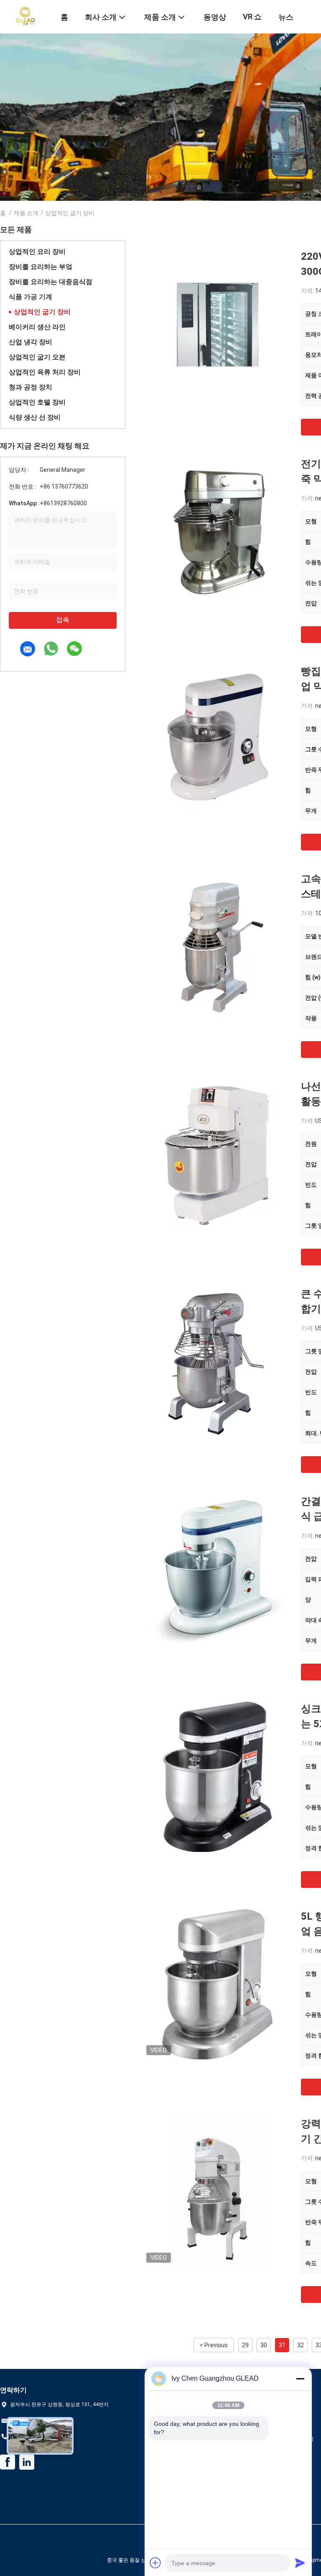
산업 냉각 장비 (31, 342)
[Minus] (300, 2379)
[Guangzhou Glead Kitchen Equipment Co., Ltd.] (25, 16)
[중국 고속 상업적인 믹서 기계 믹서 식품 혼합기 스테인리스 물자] (217, 947)
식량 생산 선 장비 (35, 417)
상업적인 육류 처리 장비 (45, 372)
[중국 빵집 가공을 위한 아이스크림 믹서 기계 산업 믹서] (217, 739)
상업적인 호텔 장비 (37, 402)
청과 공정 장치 (31, 387)
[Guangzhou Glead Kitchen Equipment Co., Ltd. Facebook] (8, 2462)
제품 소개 (26, 213)
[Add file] (155, 2563)
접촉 (63, 620)
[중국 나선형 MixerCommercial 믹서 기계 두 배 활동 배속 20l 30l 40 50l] (218, 1154)
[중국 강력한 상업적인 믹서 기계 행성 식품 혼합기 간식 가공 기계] (217, 2192)
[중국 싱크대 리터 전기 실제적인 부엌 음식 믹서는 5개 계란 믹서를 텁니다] (217, 1777)
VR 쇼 (252, 17)
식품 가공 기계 (31, 297)
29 (245, 2345)
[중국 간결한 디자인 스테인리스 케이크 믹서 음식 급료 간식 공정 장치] (218, 1569)
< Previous (214, 2345)
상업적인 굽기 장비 (42, 312)
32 (301, 2345)
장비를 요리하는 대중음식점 (51, 282)
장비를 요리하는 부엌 (41, 267)
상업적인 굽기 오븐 (37, 357)
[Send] (300, 2563)
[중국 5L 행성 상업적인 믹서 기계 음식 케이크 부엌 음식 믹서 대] (218, 1984)
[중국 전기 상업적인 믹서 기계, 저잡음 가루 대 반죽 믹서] (217, 532)
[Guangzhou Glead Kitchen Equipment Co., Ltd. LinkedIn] (27, 2462)
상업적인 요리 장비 (37, 252)
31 (282, 2345)
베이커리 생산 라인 (37, 327)
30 (264, 2345)
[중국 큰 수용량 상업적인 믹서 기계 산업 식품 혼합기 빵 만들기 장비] (217, 1362)
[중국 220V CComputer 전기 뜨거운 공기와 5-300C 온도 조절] (218, 324)
